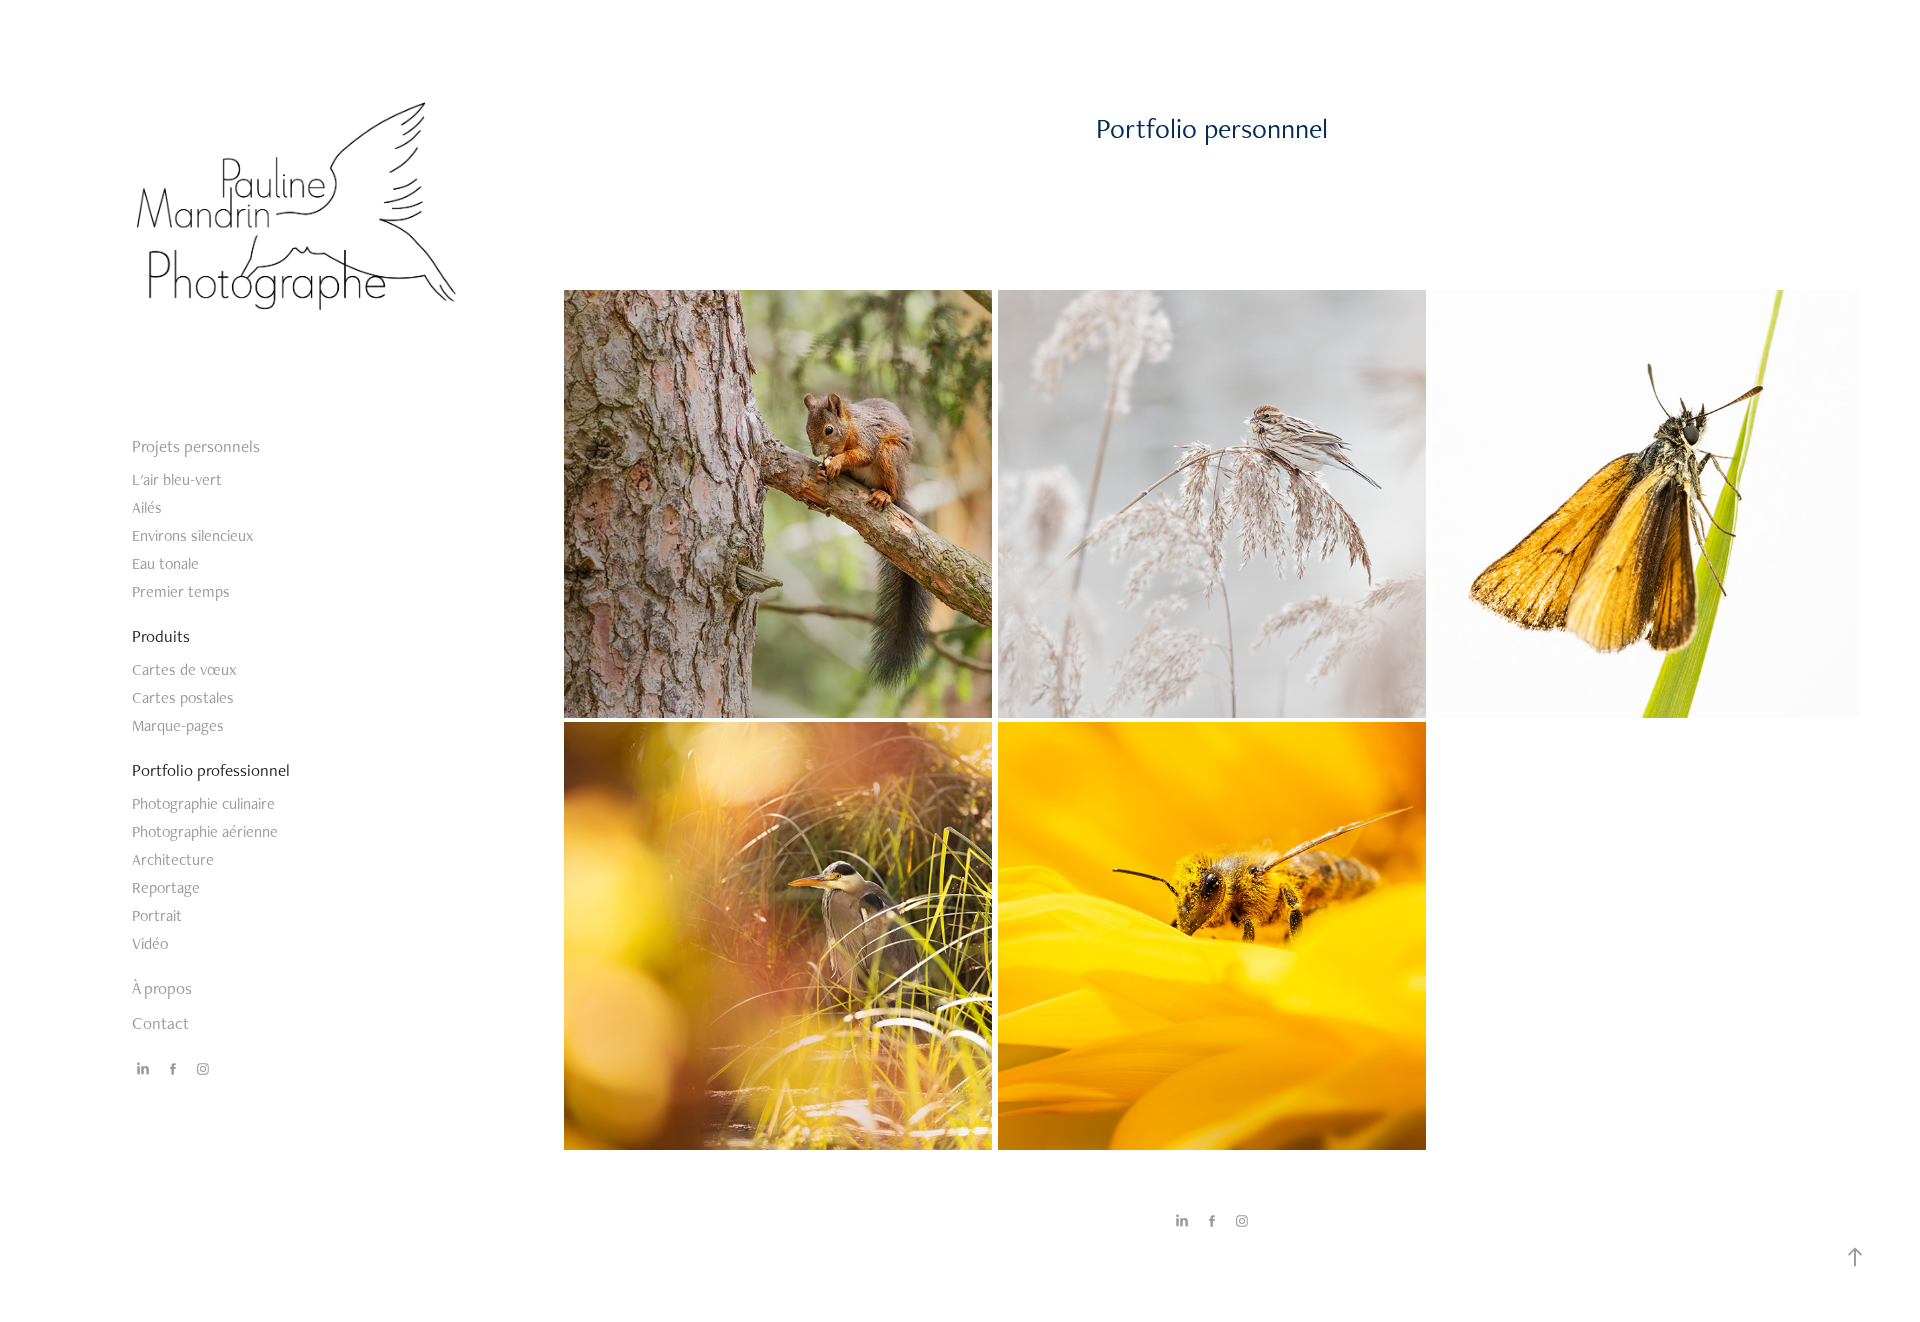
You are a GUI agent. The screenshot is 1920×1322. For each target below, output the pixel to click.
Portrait (157, 915)
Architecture (173, 859)
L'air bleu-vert (177, 479)
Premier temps (181, 591)
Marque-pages (178, 725)
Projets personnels (196, 446)
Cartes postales (183, 697)
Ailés (147, 507)
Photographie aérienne (205, 831)
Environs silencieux (192, 535)
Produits (161, 636)
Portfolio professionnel (211, 770)
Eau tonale (165, 563)
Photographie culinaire (203, 803)
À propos (162, 988)
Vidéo (150, 943)
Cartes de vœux (184, 669)
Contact (160, 1023)
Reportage (166, 887)
